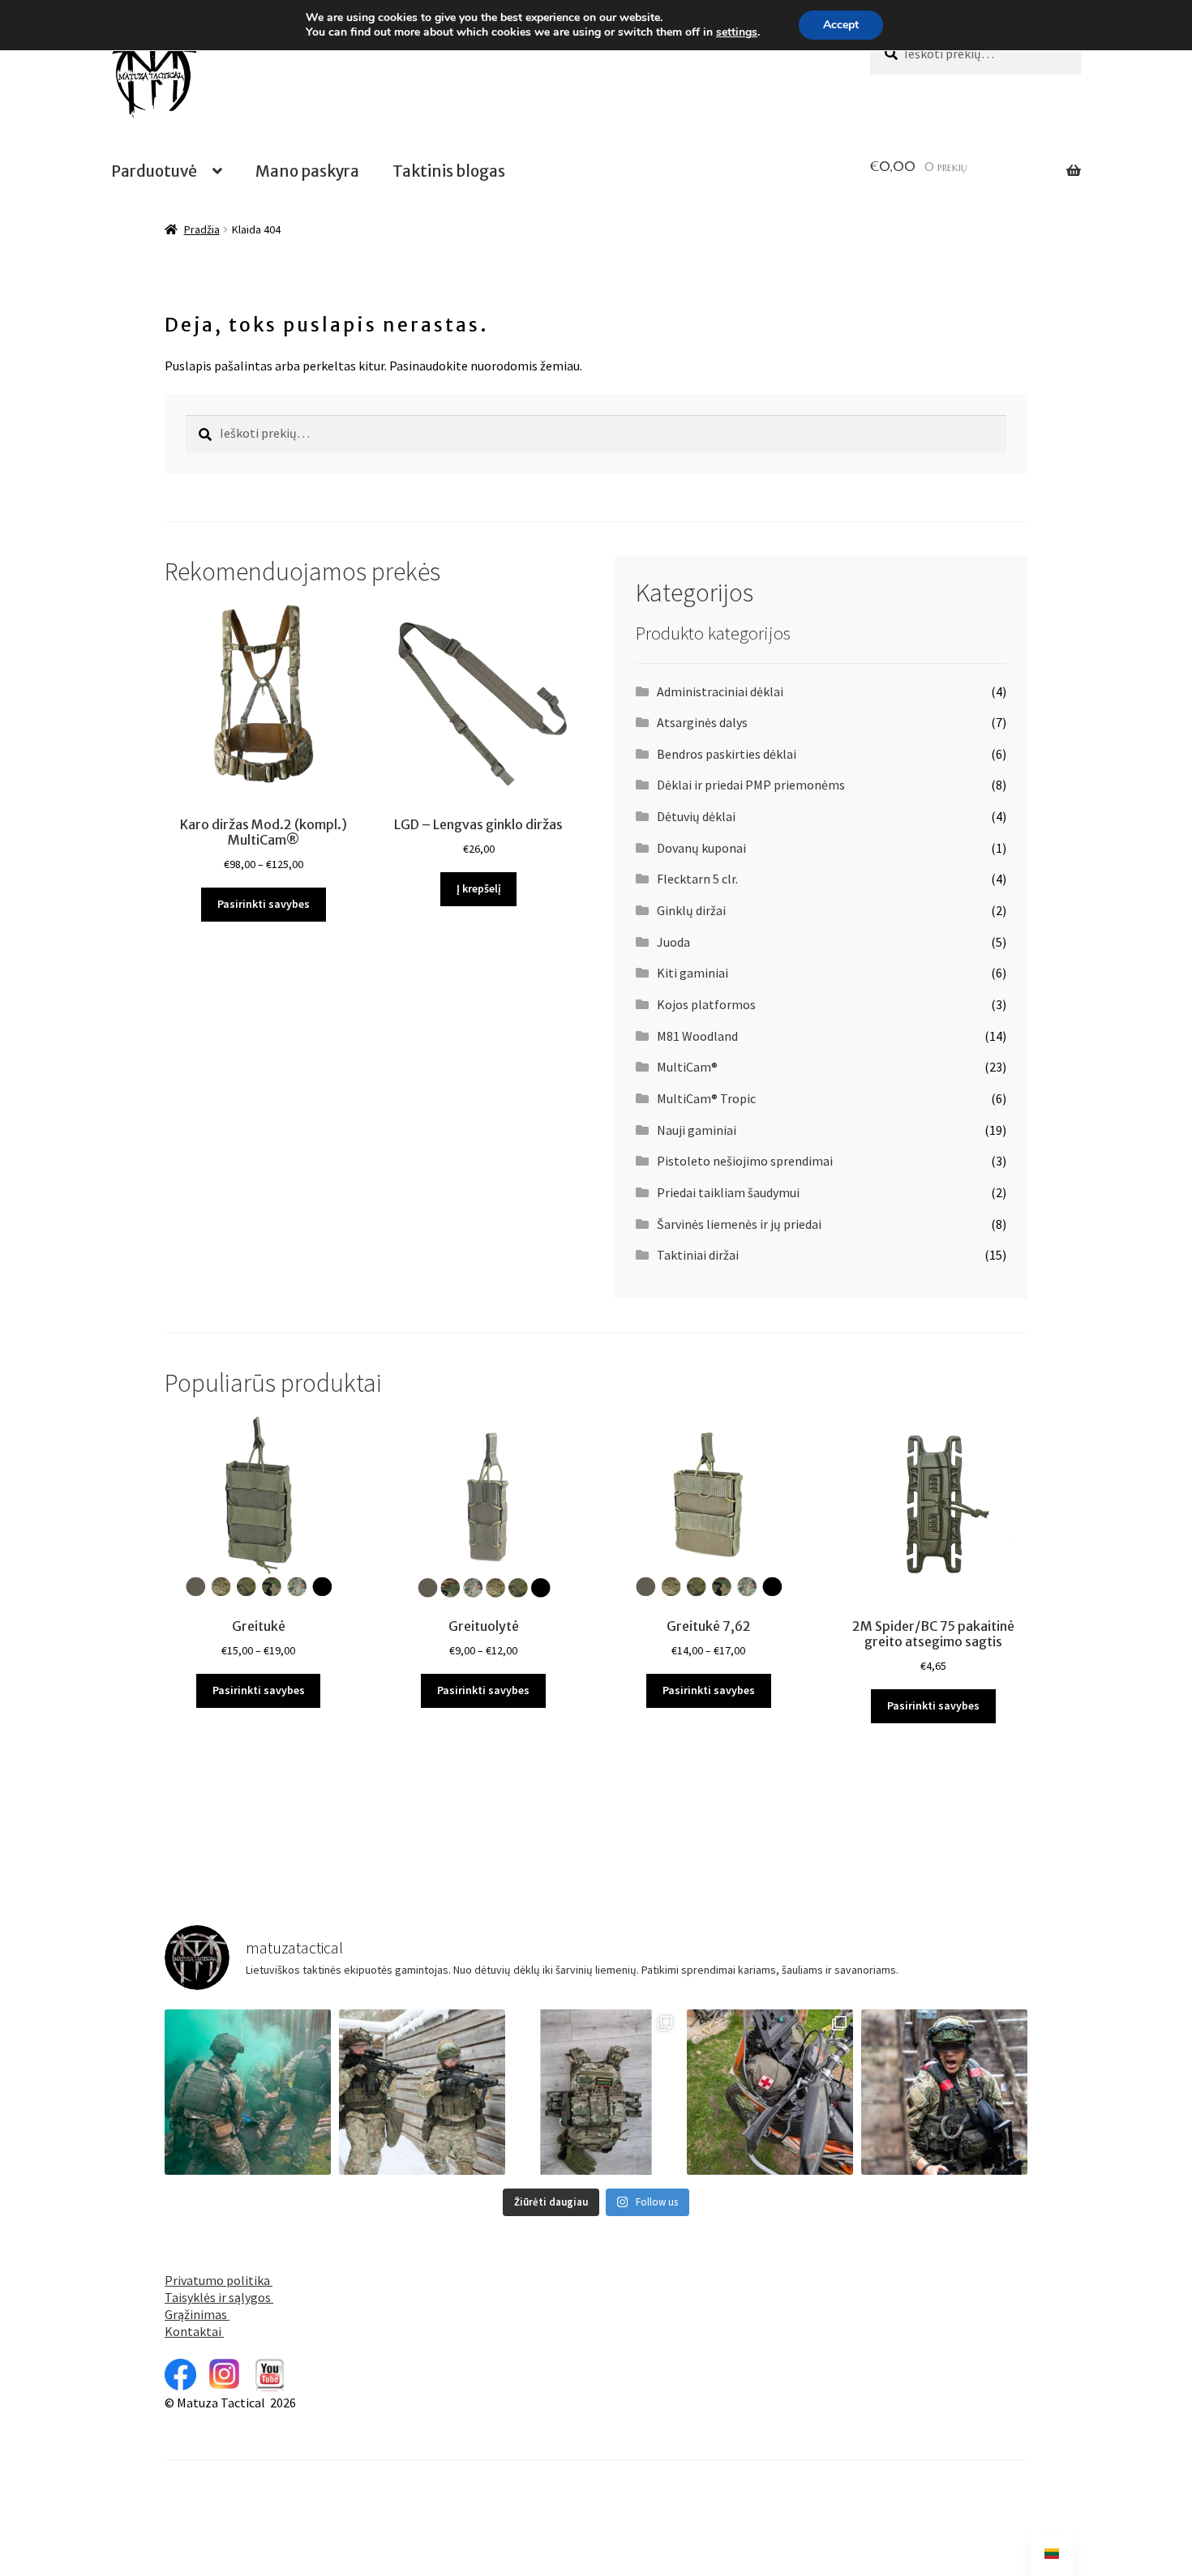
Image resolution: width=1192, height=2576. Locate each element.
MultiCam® (687, 1067)
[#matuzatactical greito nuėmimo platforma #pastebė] (248, 2092)
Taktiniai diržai (698, 1255)
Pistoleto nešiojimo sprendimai (745, 1161)
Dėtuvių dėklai (696, 816)
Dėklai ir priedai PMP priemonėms (751, 785)
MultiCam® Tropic (706, 1098)
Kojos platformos (706, 1004)
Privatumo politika (219, 2280)
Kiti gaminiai (692, 973)
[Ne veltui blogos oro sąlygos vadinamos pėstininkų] (944, 2092)
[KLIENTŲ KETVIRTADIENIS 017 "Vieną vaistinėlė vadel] (770, 2092)
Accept (841, 25)
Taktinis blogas (449, 171)
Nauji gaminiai (697, 1130)
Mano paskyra (307, 171)
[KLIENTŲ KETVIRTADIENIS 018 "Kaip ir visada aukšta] (596, 2092)
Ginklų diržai (691, 910)
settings (737, 32)
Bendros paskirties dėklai (727, 754)
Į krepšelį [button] (479, 888)
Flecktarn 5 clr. (697, 879)
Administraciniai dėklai (720, 691)
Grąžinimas (197, 2314)
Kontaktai (194, 2331)
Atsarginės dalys (702, 722)
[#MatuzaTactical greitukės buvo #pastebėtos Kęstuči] (422, 2092)
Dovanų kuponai (701, 848)
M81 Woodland (697, 1036)
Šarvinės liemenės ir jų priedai (739, 1224)
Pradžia (202, 229)
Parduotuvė (154, 171)
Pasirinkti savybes (264, 904)
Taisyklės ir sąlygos (219, 2297)
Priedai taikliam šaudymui (728, 1192)
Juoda (673, 942)
